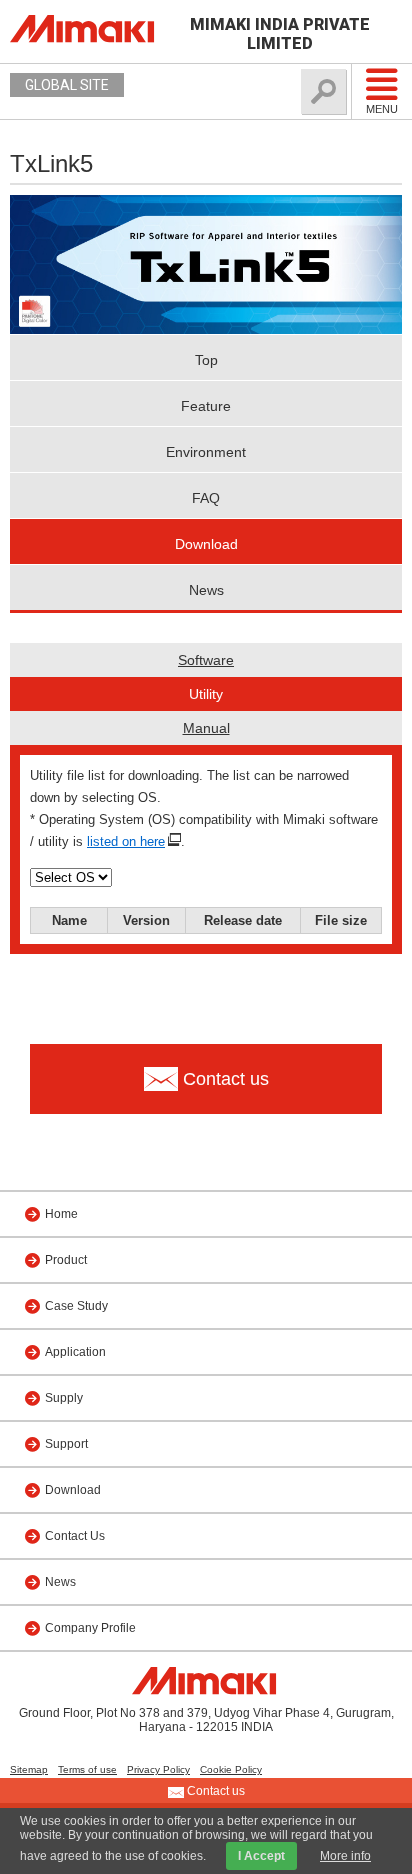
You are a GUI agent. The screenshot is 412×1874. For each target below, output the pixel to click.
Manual (206, 728)
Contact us (214, 1791)
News (206, 590)
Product (66, 1260)
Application (75, 1352)
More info (345, 1856)
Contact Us (75, 1536)
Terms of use (87, 1769)
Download (206, 544)
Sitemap (29, 1769)
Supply (64, 1398)
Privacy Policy (158, 1769)
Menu (382, 109)
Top (206, 360)
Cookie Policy (231, 1769)
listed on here (126, 841)
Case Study (76, 1306)
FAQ (206, 498)
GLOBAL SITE (67, 85)
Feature (206, 406)
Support (66, 1444)
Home (61, 1214)
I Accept (261, 1856)
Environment (206, 452)
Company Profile (90, 1628)
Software (206, 660)
